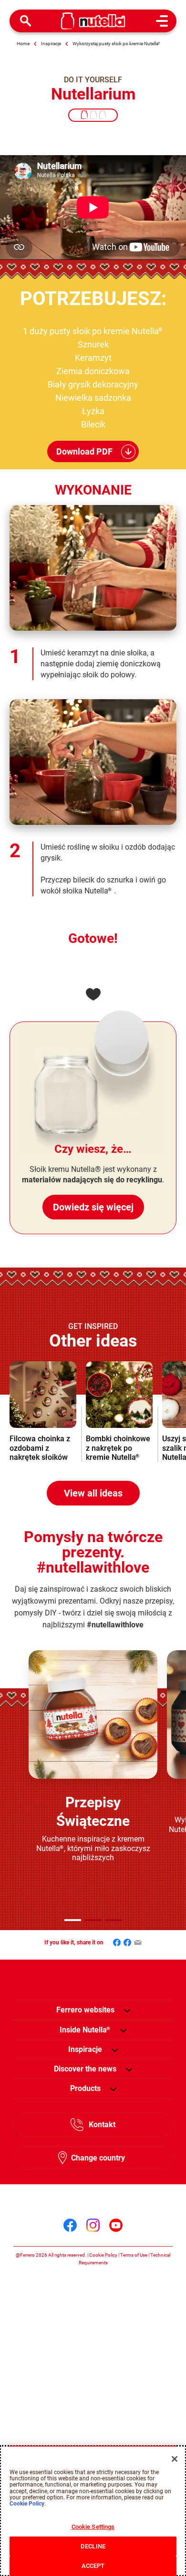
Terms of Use (134, 2255)
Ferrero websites (85, 2010)
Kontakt (102, 2125)
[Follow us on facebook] (70, 2225)
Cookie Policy (103, 2255)
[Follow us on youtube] (116, 2225)
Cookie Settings (93, 2527)
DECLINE (93, 2546)
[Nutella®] (93, 21)
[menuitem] (85, 2030)
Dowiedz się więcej (93, 1207)
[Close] (175, 2459)
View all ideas (93, 1493)
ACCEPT (93, 2566)
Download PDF (84, 451)
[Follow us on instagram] (93, 2225)
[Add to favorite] (93, 994)
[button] (73, 1920)
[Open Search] (26, 21)
